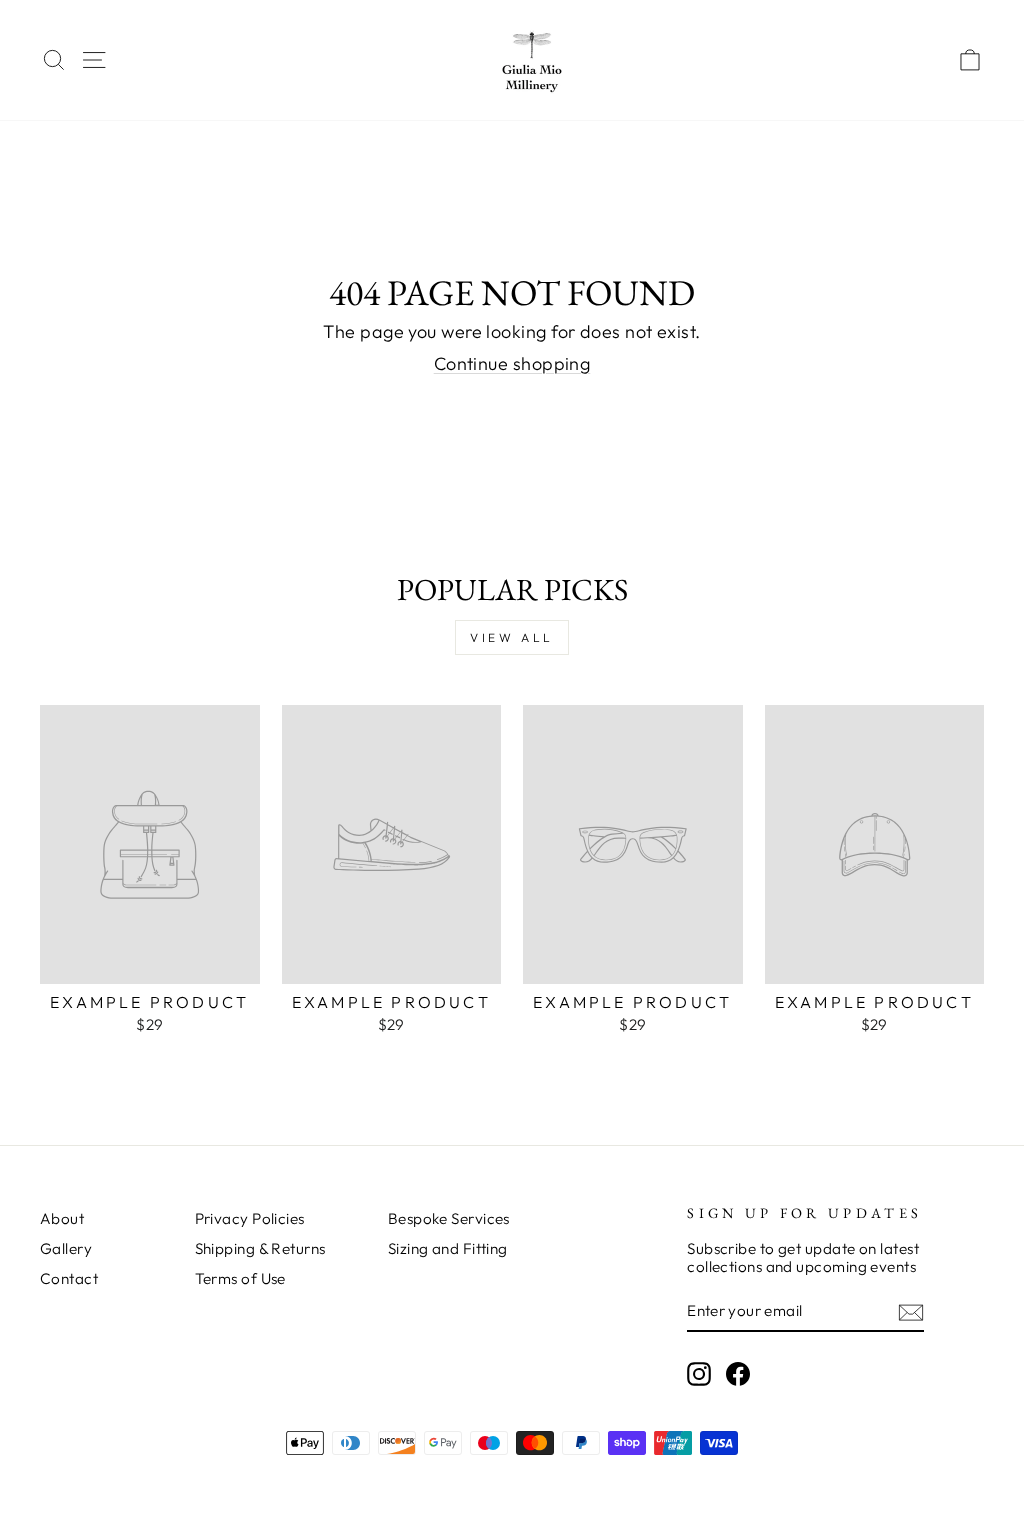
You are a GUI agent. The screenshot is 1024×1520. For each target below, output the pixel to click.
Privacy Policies (250, 1218)
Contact (69, 1278)
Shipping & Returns (260, 1248)
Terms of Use (240, 1278)
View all (512, 637)
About (62, 1218)
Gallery (66, 1248)
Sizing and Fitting (448, 1248)
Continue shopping (512, 363)
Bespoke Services (449, 1218)
